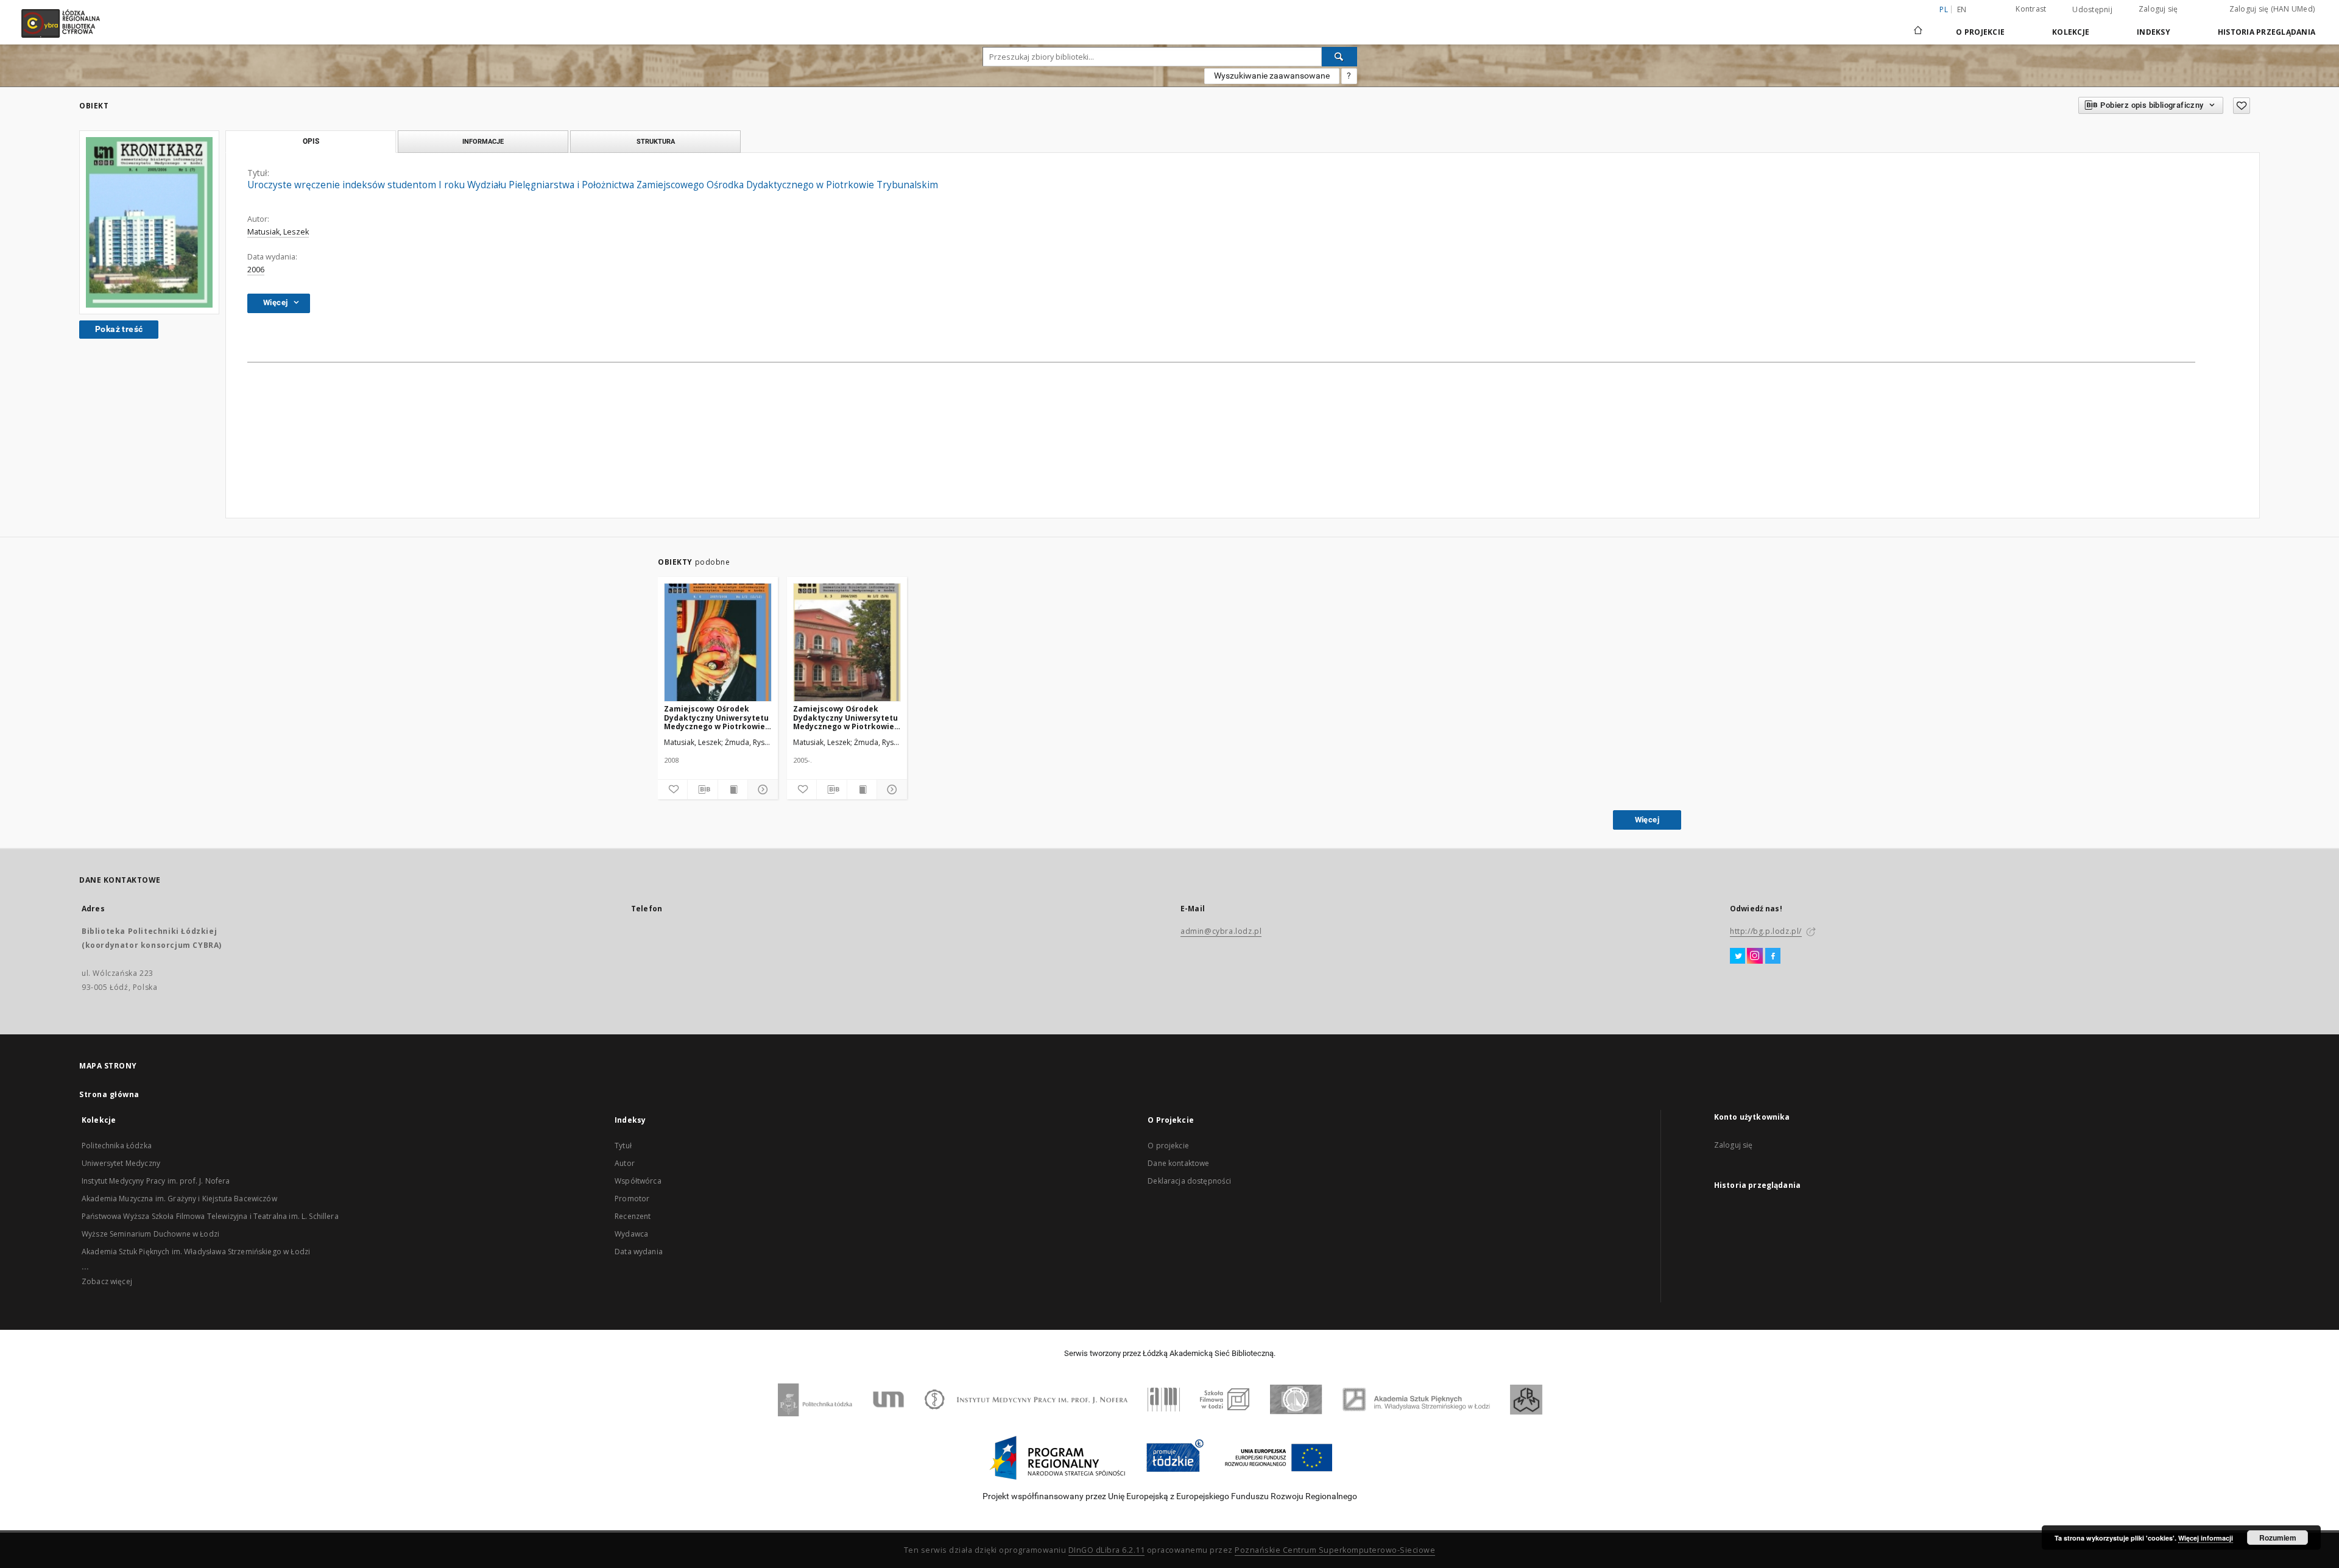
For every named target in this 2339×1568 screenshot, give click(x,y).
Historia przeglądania (2267, 32)
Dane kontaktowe (1178, 1163)
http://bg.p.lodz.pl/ (1766, 931)
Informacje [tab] (483, 141)
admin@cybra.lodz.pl (1221, 931)
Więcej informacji (2206, 1538)
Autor (625, 1163)
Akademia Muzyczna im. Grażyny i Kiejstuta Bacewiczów (179, 1199)
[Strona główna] (1918, 25)
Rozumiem (2278, 1538)
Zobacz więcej (107, 1281)
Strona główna (109, 1094)
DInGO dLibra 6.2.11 (1107, 1550)
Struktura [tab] (656, 141)
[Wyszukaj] (1339, 57)
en (1962, 9)
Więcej (1647, 820)
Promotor (632, 1199)
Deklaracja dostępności (1189, 1181)
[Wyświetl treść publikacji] (733, 789)
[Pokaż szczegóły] (761, 789)
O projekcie (1168, 1146)
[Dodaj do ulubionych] (2242, 106)
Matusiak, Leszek (278, 232)
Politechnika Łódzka (117, 1146)
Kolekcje (2071, 32)
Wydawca (631, 1234)
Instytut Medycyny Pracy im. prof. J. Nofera (156, 1181)
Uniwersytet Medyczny (121, 1163)
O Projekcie (1980, 32)
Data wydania (639, 1252)
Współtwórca (638, 1181)
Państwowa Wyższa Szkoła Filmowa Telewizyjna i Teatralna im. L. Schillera (210, 1216)
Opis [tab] (311, 141)
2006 (256, 270)
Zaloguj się (2158, 9)
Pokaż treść (119, 329)
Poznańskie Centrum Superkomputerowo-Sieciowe (1335, 1550)
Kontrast (2031, 9)
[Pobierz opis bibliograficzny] (702, 789)
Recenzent (633, 1216)
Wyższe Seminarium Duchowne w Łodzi (150, 1234)
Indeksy (2154, 32)
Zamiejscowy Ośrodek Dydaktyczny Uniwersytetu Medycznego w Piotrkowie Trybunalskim (716, 717)
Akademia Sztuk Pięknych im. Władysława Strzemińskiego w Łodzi (196, 1252)
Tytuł (623, 1146)
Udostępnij (2092, 10)
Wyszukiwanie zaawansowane (1272, 76)
